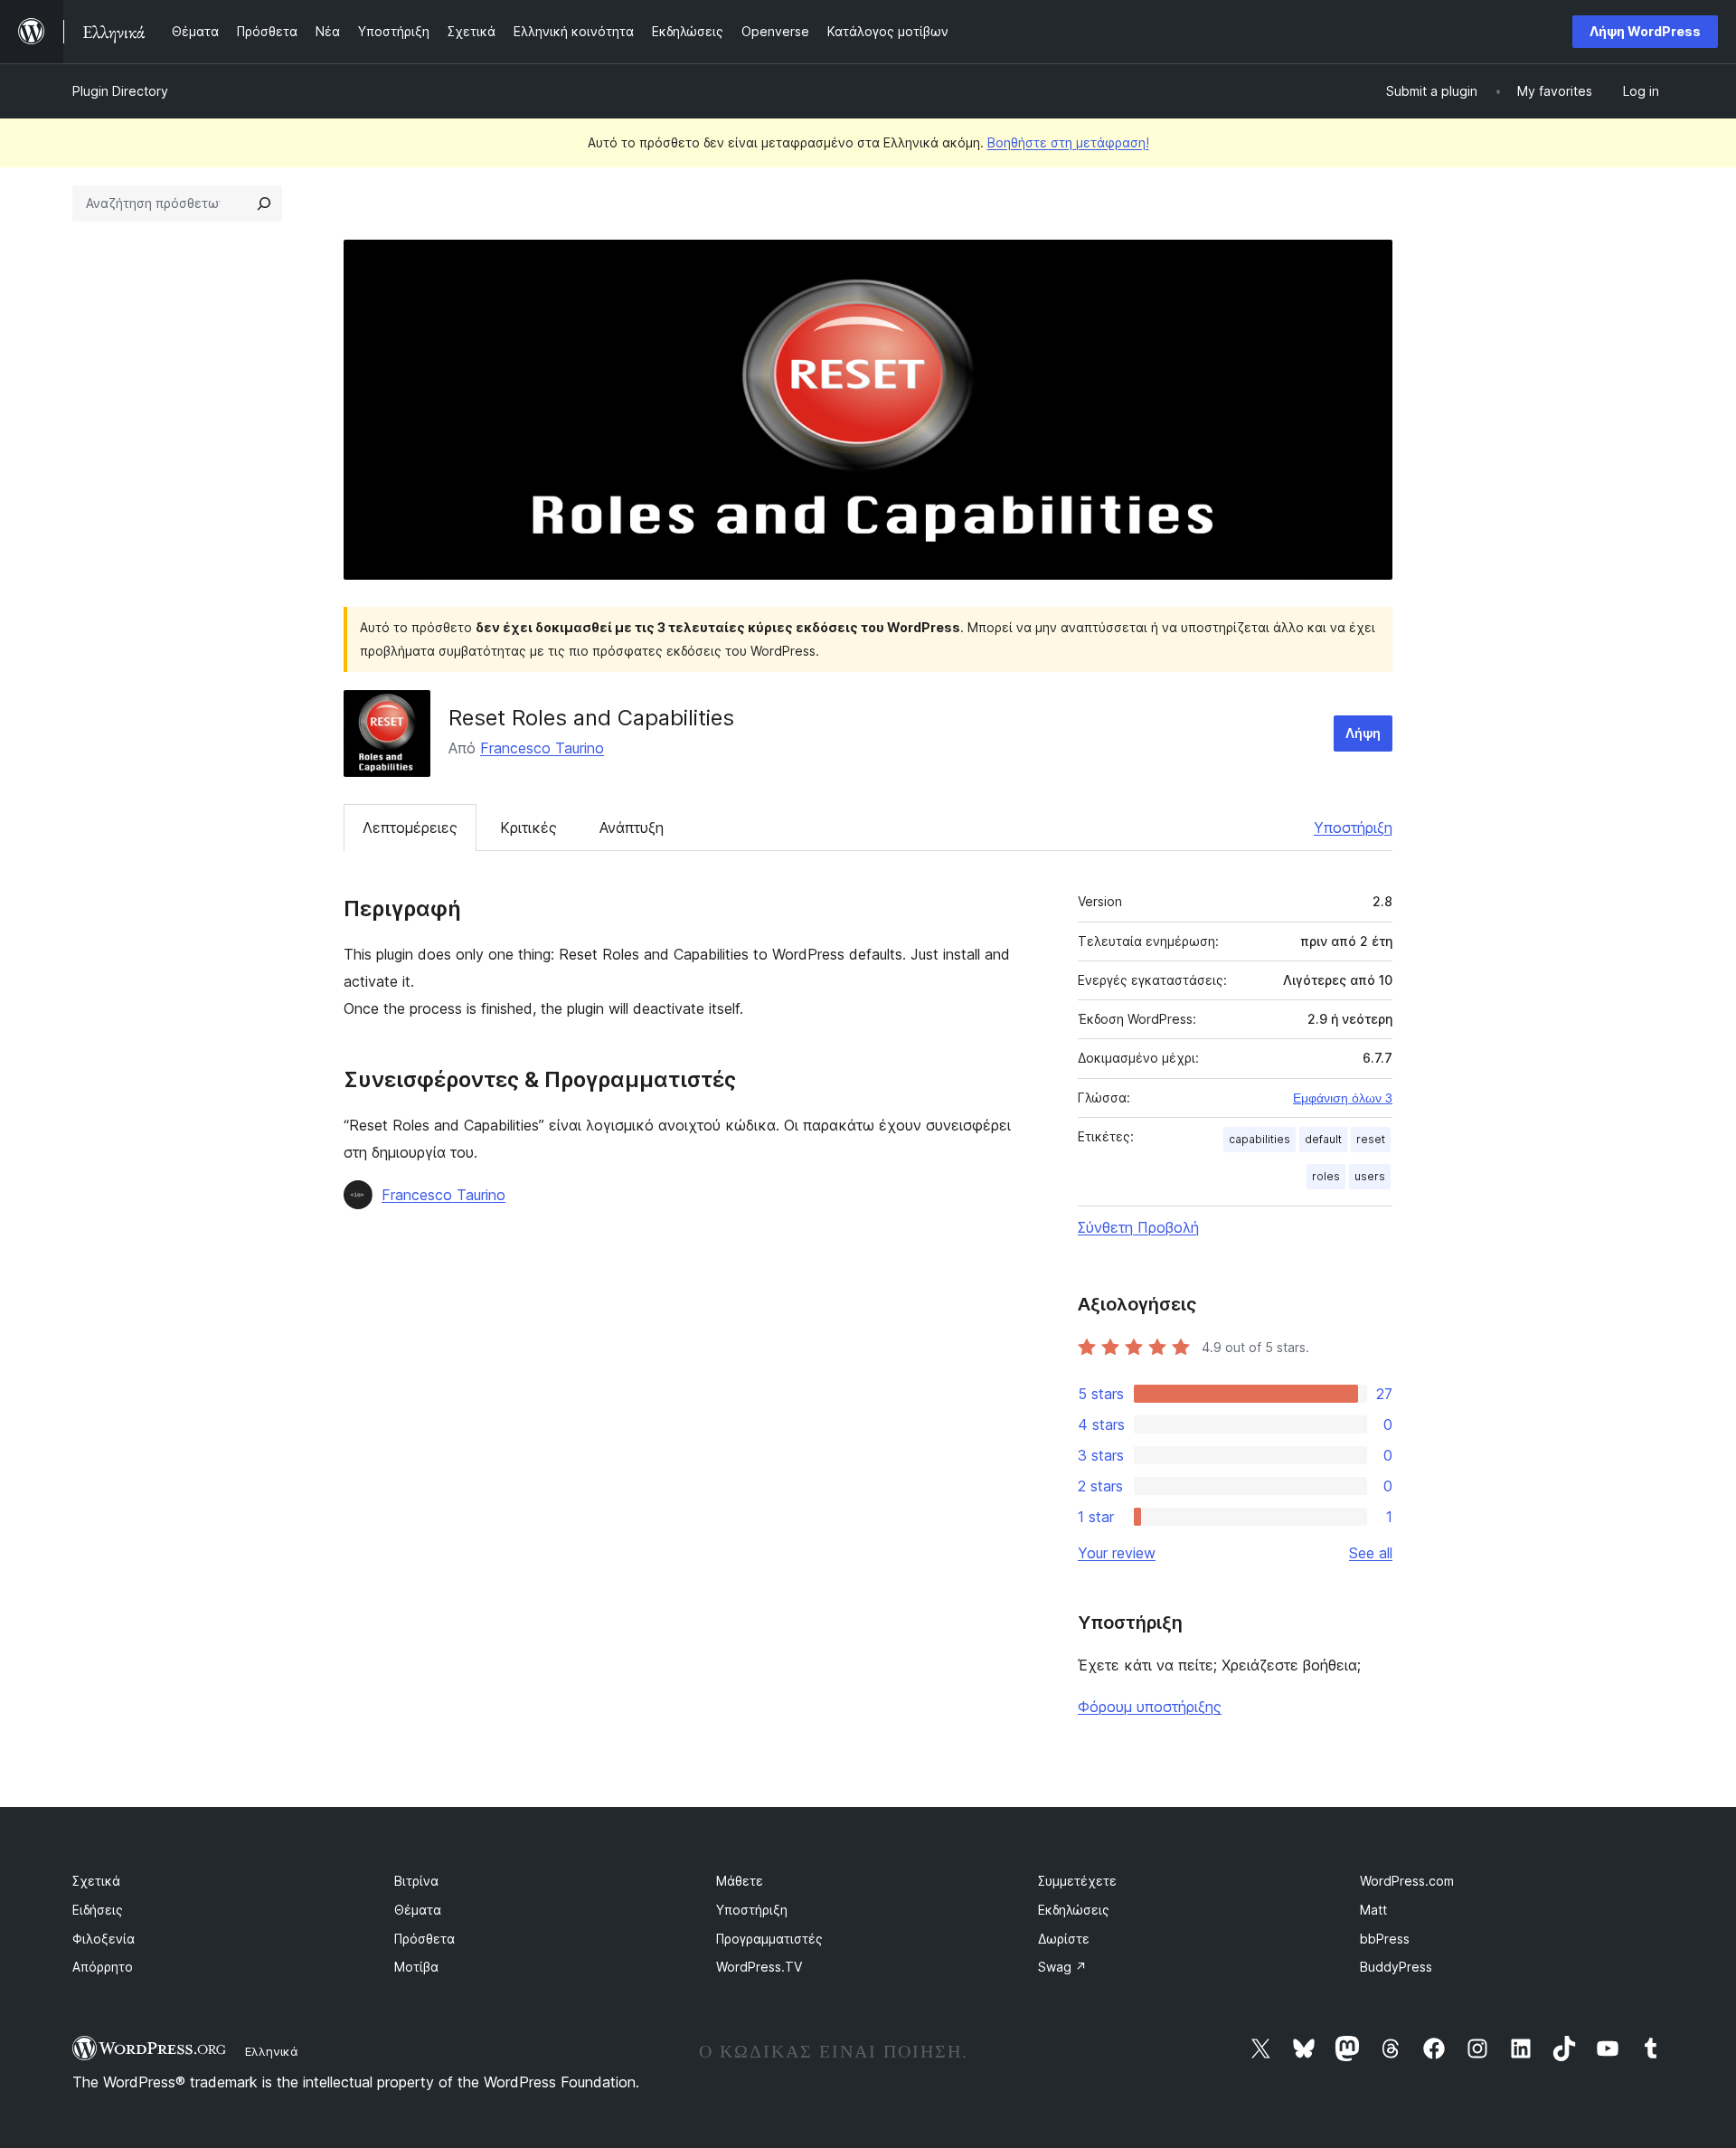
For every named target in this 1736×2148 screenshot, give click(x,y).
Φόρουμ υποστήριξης (1150, 1707)
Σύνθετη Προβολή (1138, 1227)
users (1370, 1176)
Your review (1117, 1553)
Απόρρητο (103, 1967)
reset (1371, 1139)
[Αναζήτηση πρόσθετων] (264, 203)
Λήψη (1363, 733)
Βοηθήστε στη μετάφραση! (1068, 142)
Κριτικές (528, 828)
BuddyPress (1396, 1967)
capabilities (1260, 1139)
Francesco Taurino (542, 748)
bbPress (1385, 1939)
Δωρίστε (1064, 1939)
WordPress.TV (759, 1967)
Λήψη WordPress (1645, 31)
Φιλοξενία (104, 1939)
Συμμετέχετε (1077, 1881)
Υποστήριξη (1353, 828)
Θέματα (418, 1910)
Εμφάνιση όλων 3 (1343, 1098)
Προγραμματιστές (769, 1939)
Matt (1373, 1910)
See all (1371, 1553)
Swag (1062, 1967)
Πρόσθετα (425, 1939)
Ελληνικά (272, 2051)
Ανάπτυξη (632, 828)
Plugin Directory (120, 91)
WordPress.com (1407, 1881)
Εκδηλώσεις (1074, 1910)
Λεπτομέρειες (410, 828)
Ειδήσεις (98, 1910)
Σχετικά (96, 1881)
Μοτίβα (416, 1967)
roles (1326, 1176)
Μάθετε (740, 1881)
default (1323, 1139)
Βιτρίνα (416, 1881)
